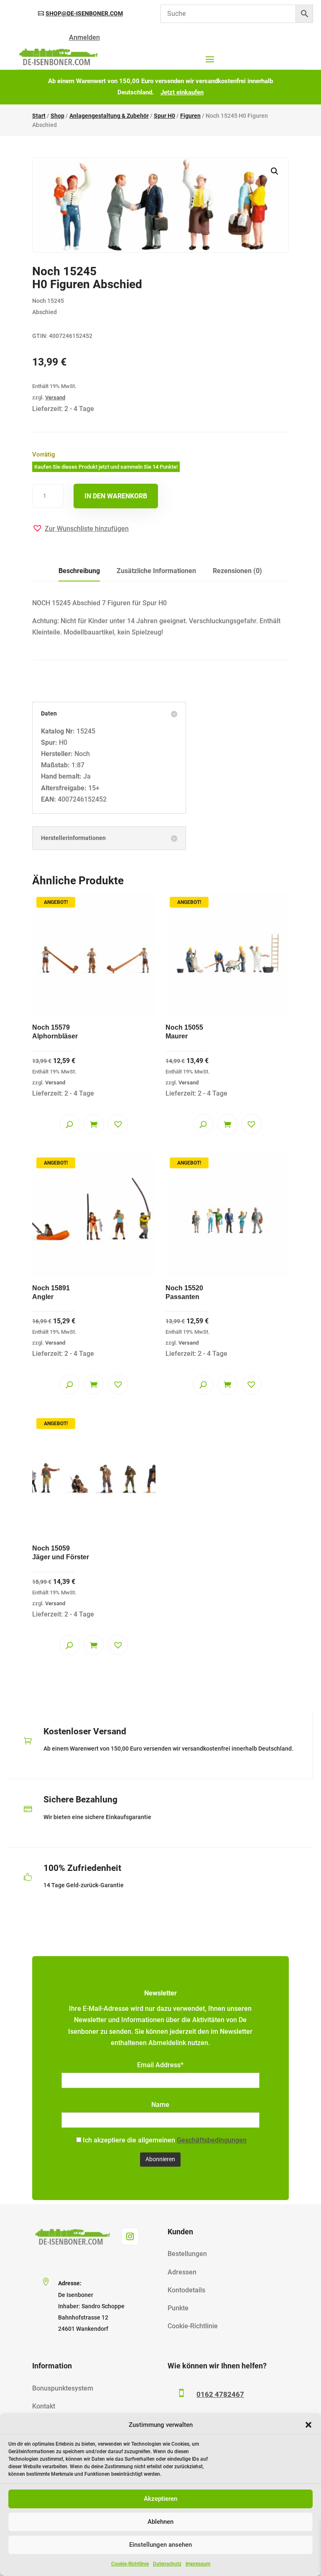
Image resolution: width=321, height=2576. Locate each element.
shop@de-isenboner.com (84, 13)
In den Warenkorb (116, 496)
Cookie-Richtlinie (130, 2564)
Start (39, 116)
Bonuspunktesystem (63, 2388)
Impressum (198, 2564)
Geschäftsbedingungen (212, 2140)
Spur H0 (164, 116)
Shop (57, 116)
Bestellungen (187, 2254)
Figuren (190, 116)
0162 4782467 (220, 2394)
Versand (55, 397)
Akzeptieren (160, 2499)
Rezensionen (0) (237, 571)
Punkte (178, 2308)
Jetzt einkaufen (182, 92)
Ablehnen (160, 2522)
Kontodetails (186, 2290)
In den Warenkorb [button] (94, 1124)
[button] (308, 2425)
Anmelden (84, 37)
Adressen (182, 2272)
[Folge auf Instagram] (130, 2236)
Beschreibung (79, 571)
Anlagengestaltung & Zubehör (109, 116)
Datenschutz (167, 2564)
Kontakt (44, 2406)
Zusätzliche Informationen (156, 571)
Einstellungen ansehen (160, 2545)
